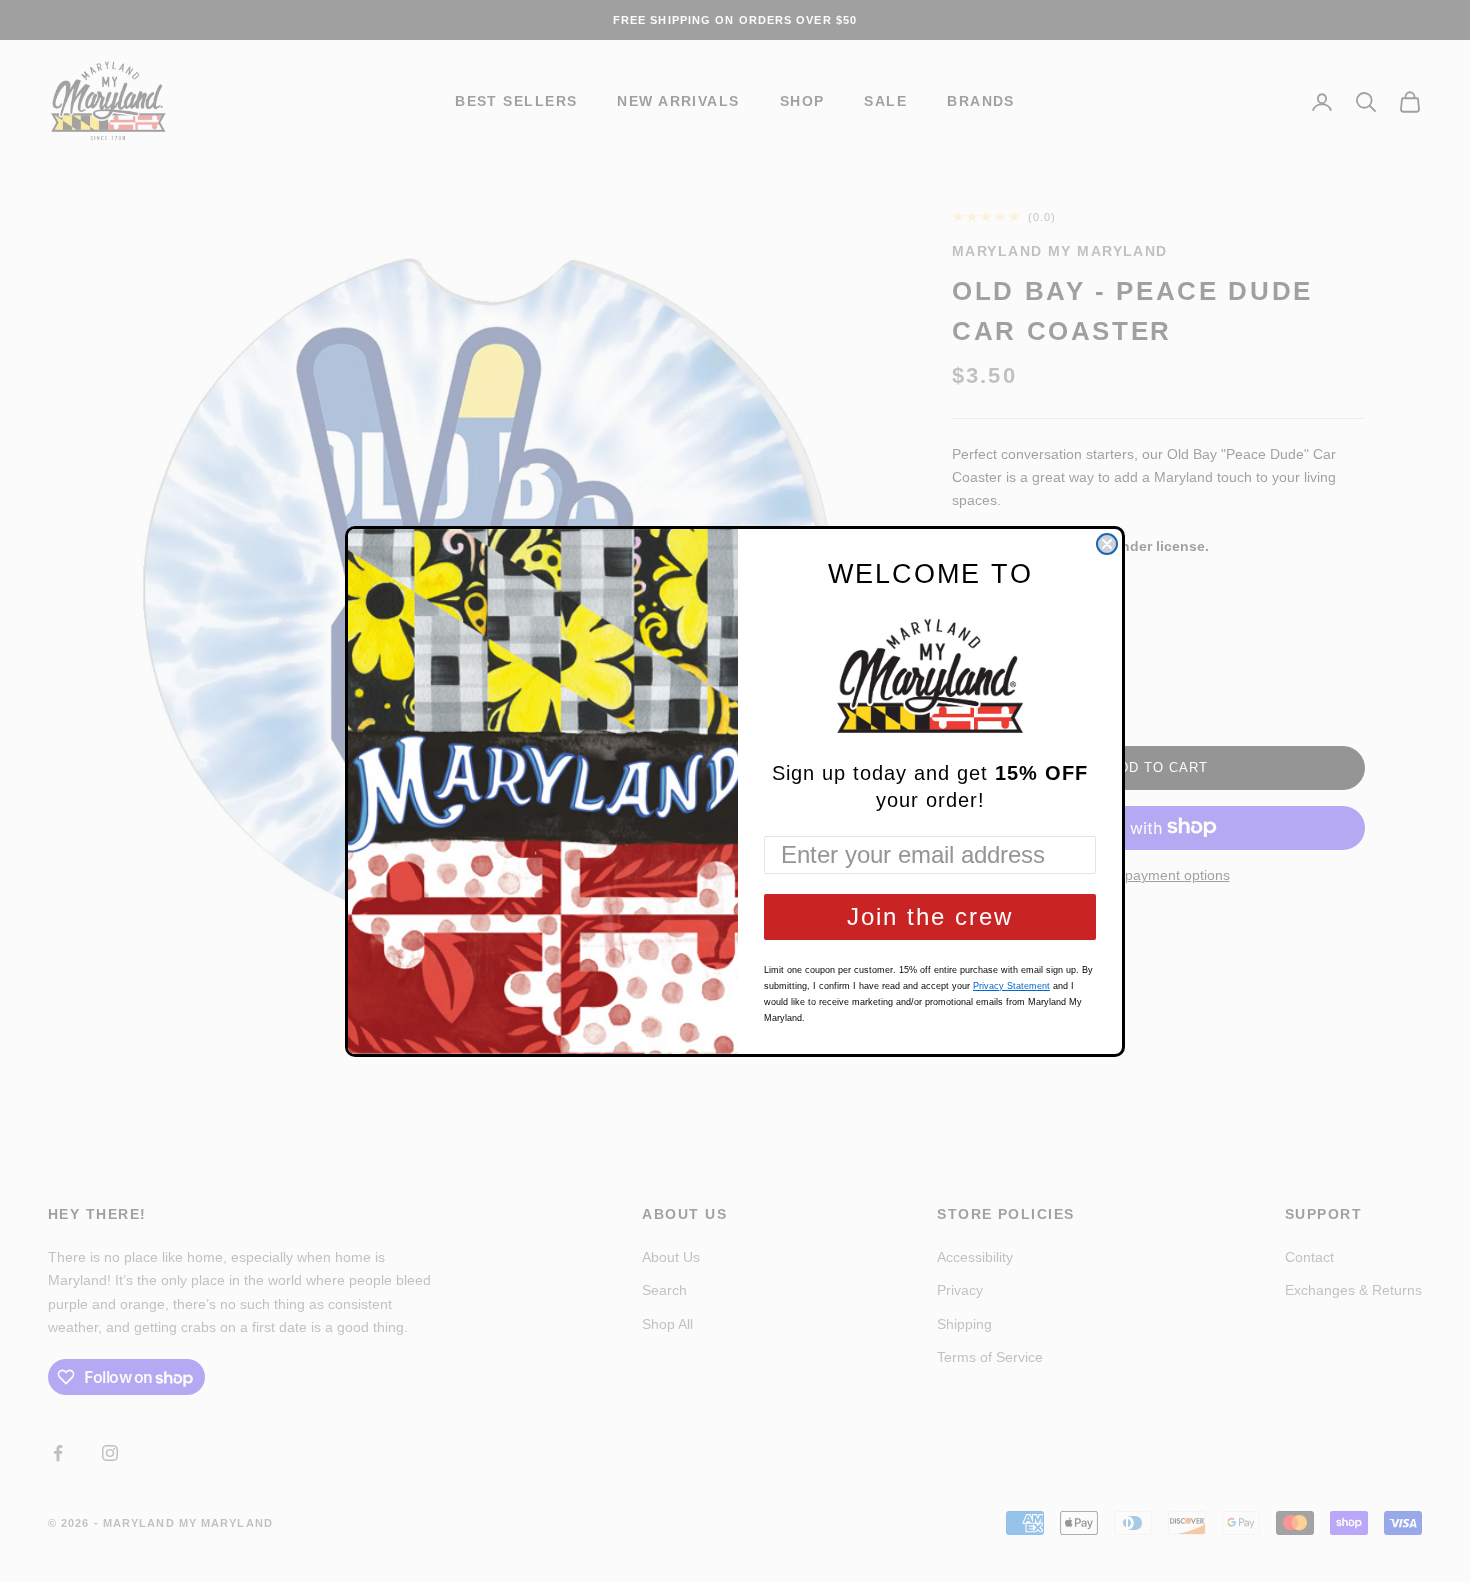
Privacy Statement (1011, 986)
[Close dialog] (1107, 544)
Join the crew (930, 916)
